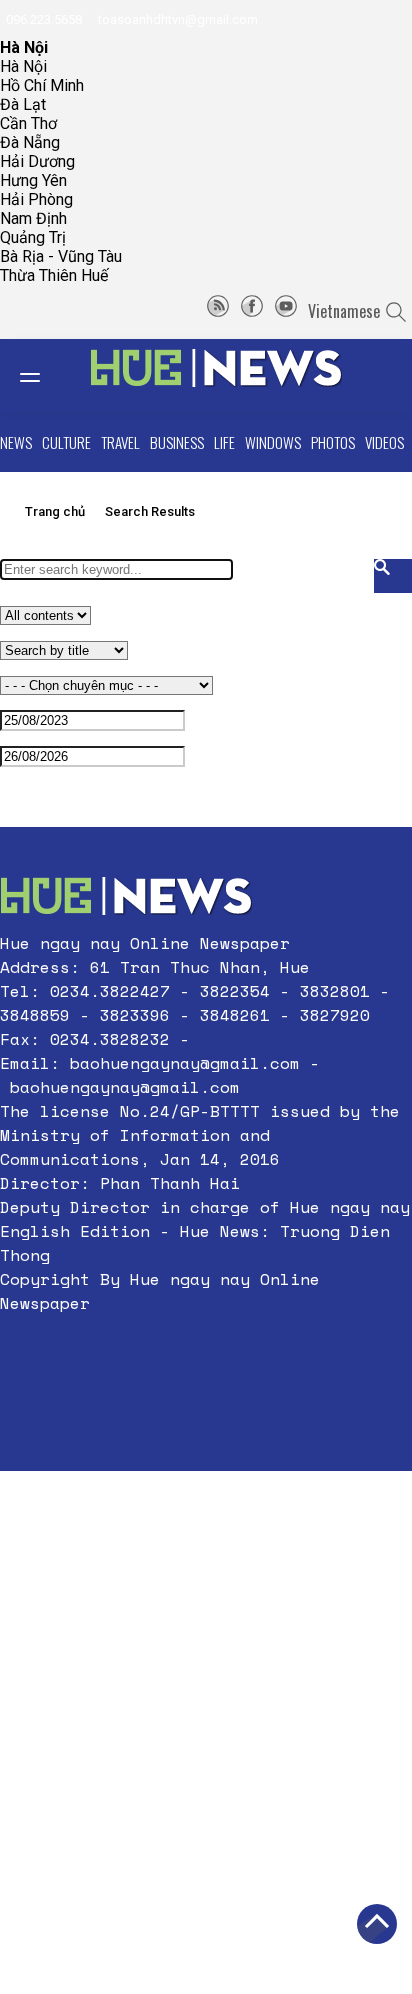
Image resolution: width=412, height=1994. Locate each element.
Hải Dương (37, 161)
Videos (384, 442)
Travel (120, 442)
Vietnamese (344, 311)
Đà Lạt (23, 104)
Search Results (150, 511)
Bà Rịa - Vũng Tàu (61, 256)
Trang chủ (55, 511)
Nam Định (33, 218)
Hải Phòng (36, 199)
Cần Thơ (28, 123)
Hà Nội (23, 66)
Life (224, 442)
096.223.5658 (42, 19)
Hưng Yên (33, 180)
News (16, 442)
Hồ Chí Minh (42, 85)
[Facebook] (252, 311)
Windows (273, 442)
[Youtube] (286, 311)
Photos (333, 442)
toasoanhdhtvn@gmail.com (176, 19)
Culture (66, 442)
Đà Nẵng (30, 142)
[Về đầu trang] (377, 1924)
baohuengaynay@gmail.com (185, 1063)
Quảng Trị (33, 237)
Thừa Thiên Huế (54, 275)
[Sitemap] (218, 311)
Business (177, 442)
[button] (206, 1351)
